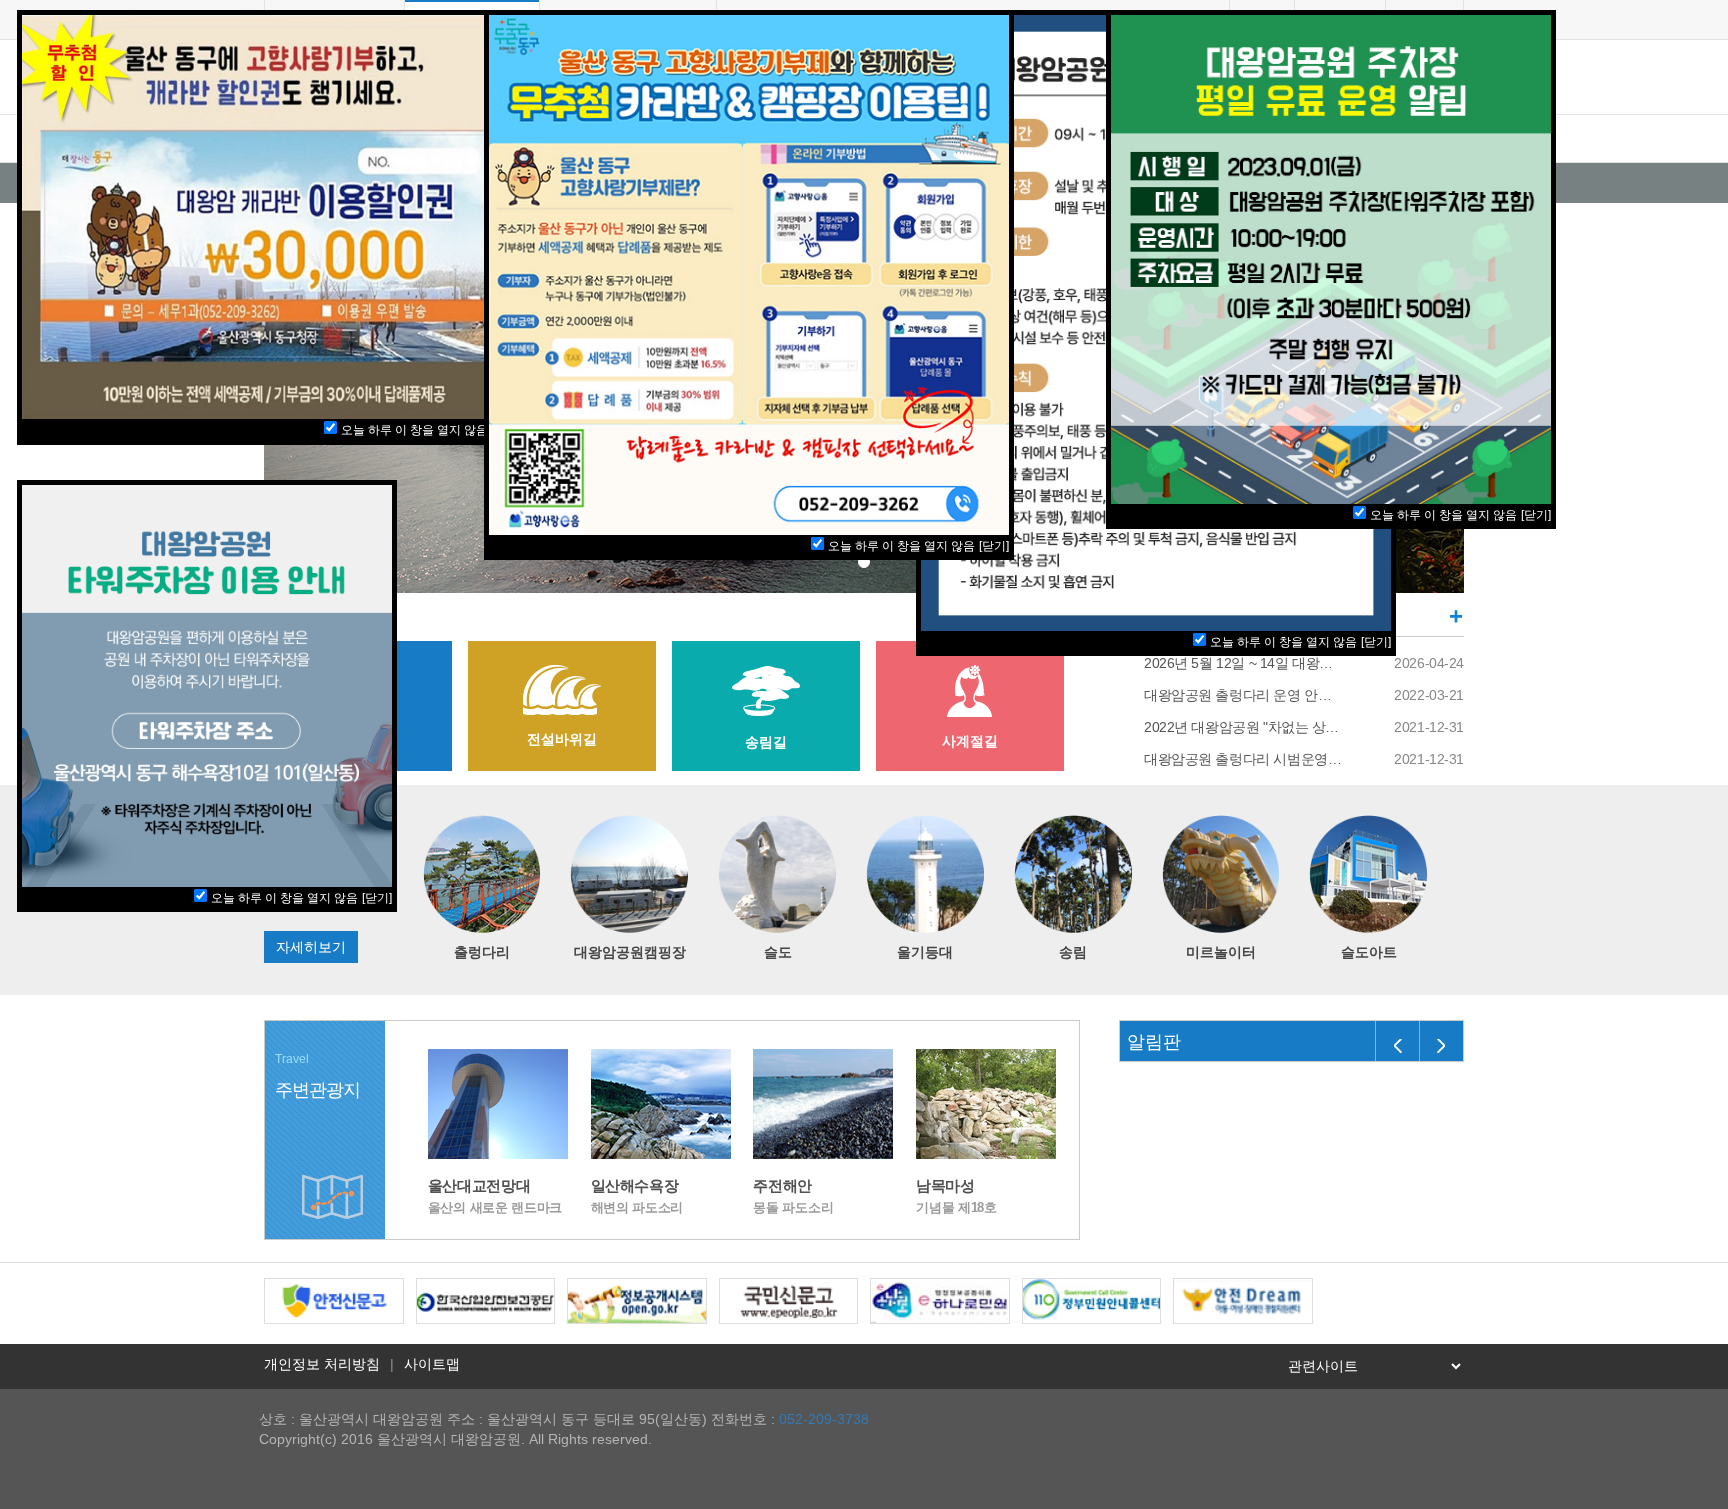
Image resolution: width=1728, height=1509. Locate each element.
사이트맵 (432, 1364)
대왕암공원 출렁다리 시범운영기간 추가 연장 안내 (1244, 759)
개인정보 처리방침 (322, 1364)
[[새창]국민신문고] (789, 1300)
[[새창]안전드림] (1243, 1300)
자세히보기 (311, 947)
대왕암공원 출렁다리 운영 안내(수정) (1244, 695)
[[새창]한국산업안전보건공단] (486, 1300)
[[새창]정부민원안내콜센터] (1092, 1300)
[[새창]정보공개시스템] (637, 1300)
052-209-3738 (824, 1419)
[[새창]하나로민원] (940, 1300)
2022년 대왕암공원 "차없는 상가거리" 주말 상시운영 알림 (1244, 727)
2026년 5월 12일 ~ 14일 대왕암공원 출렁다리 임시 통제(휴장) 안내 (1244, 663)
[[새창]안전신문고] (334, 1300)
